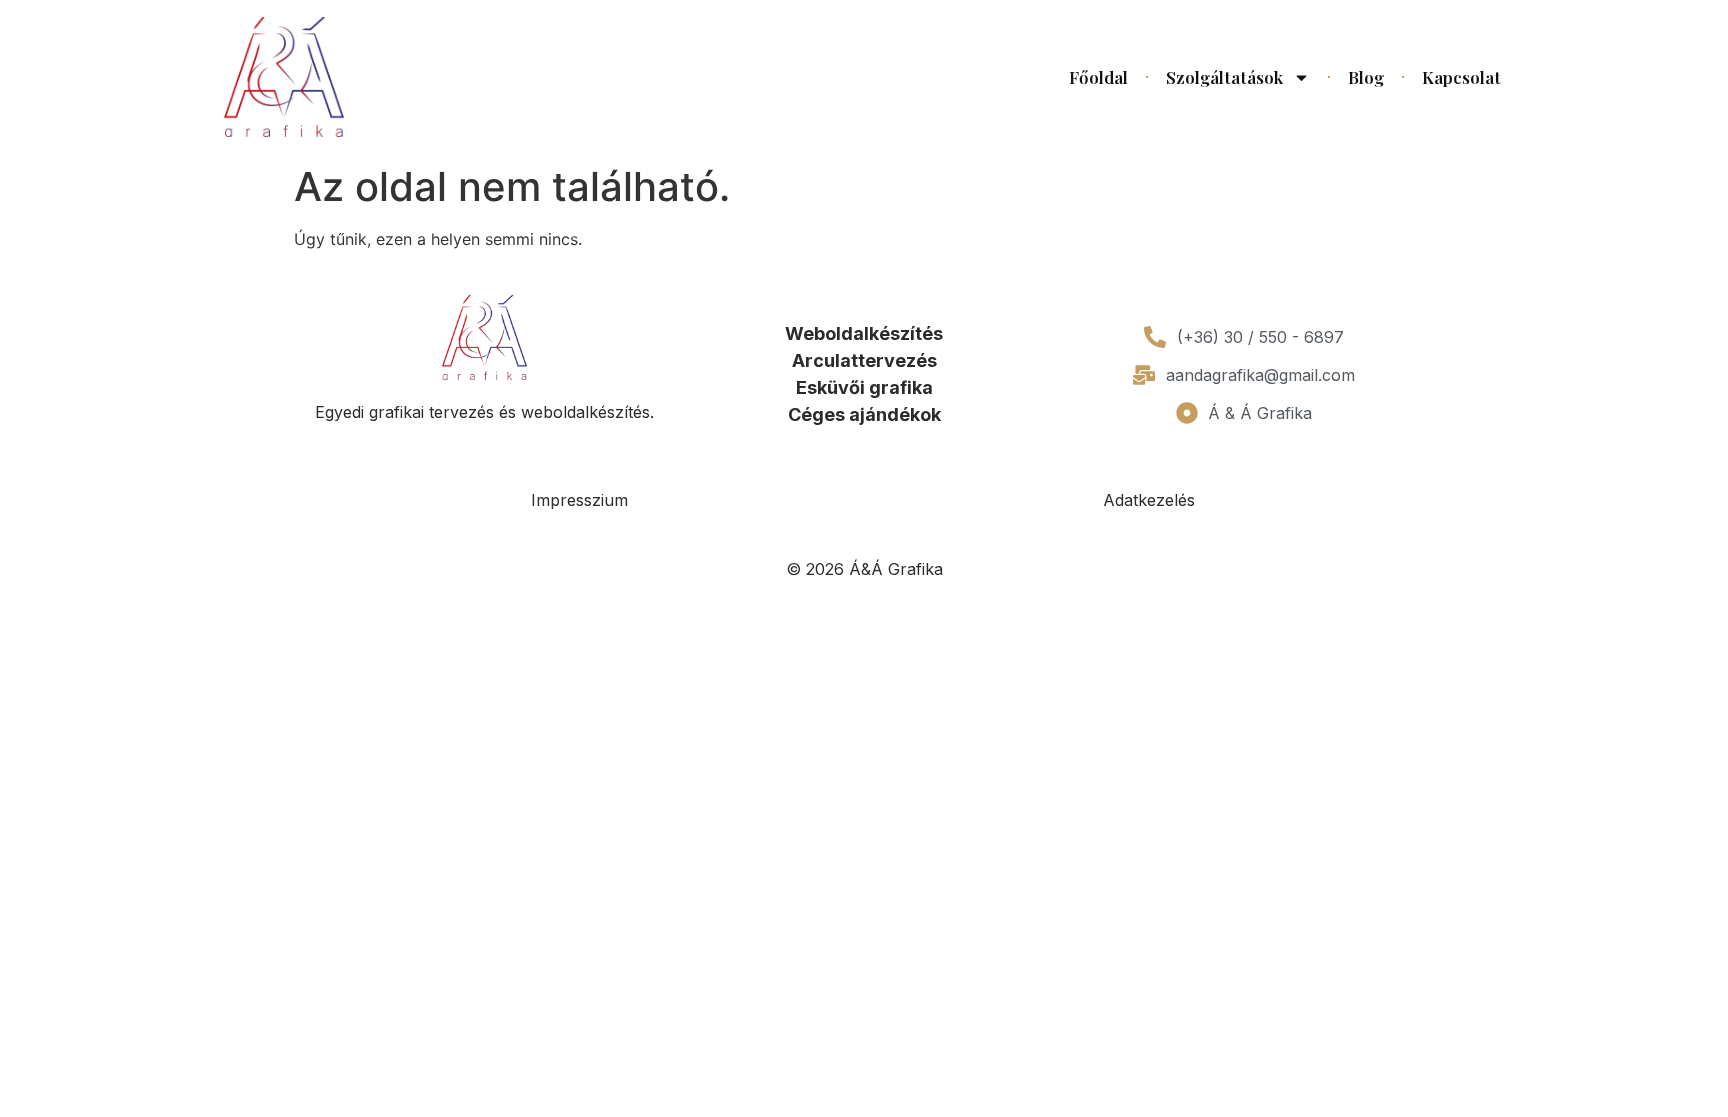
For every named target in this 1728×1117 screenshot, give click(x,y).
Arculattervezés (864, 360)
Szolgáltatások (1224, 77)
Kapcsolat (1461, 77)
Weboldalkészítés (864, 333)
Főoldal (1098, 77)
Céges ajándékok (864, 414)
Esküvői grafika (864, 387)
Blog (1366, 77)
